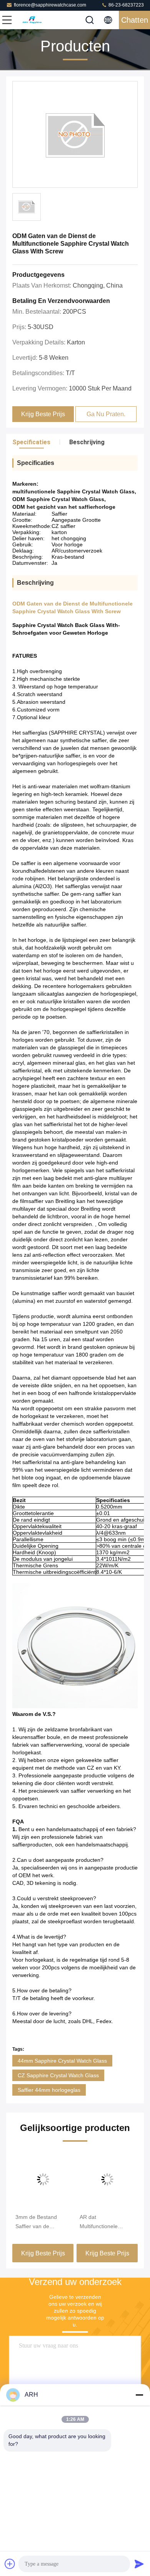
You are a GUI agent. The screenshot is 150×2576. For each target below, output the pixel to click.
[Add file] (10, 2564)
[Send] (139, 2564)
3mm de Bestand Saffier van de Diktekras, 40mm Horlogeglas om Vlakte (43, 2222)
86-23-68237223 (126, 5)
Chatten (135, 20)
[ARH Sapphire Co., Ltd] (32, 20)
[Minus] (139, 2395)
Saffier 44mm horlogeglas (49, 2090)
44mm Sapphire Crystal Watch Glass (62, 2061)
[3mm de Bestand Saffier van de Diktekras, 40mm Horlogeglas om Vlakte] (43, 2179)
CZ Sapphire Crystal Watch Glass (58, 2075)
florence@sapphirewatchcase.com (50, 5)
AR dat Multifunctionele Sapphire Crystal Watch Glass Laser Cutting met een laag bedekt (105, 2222)
